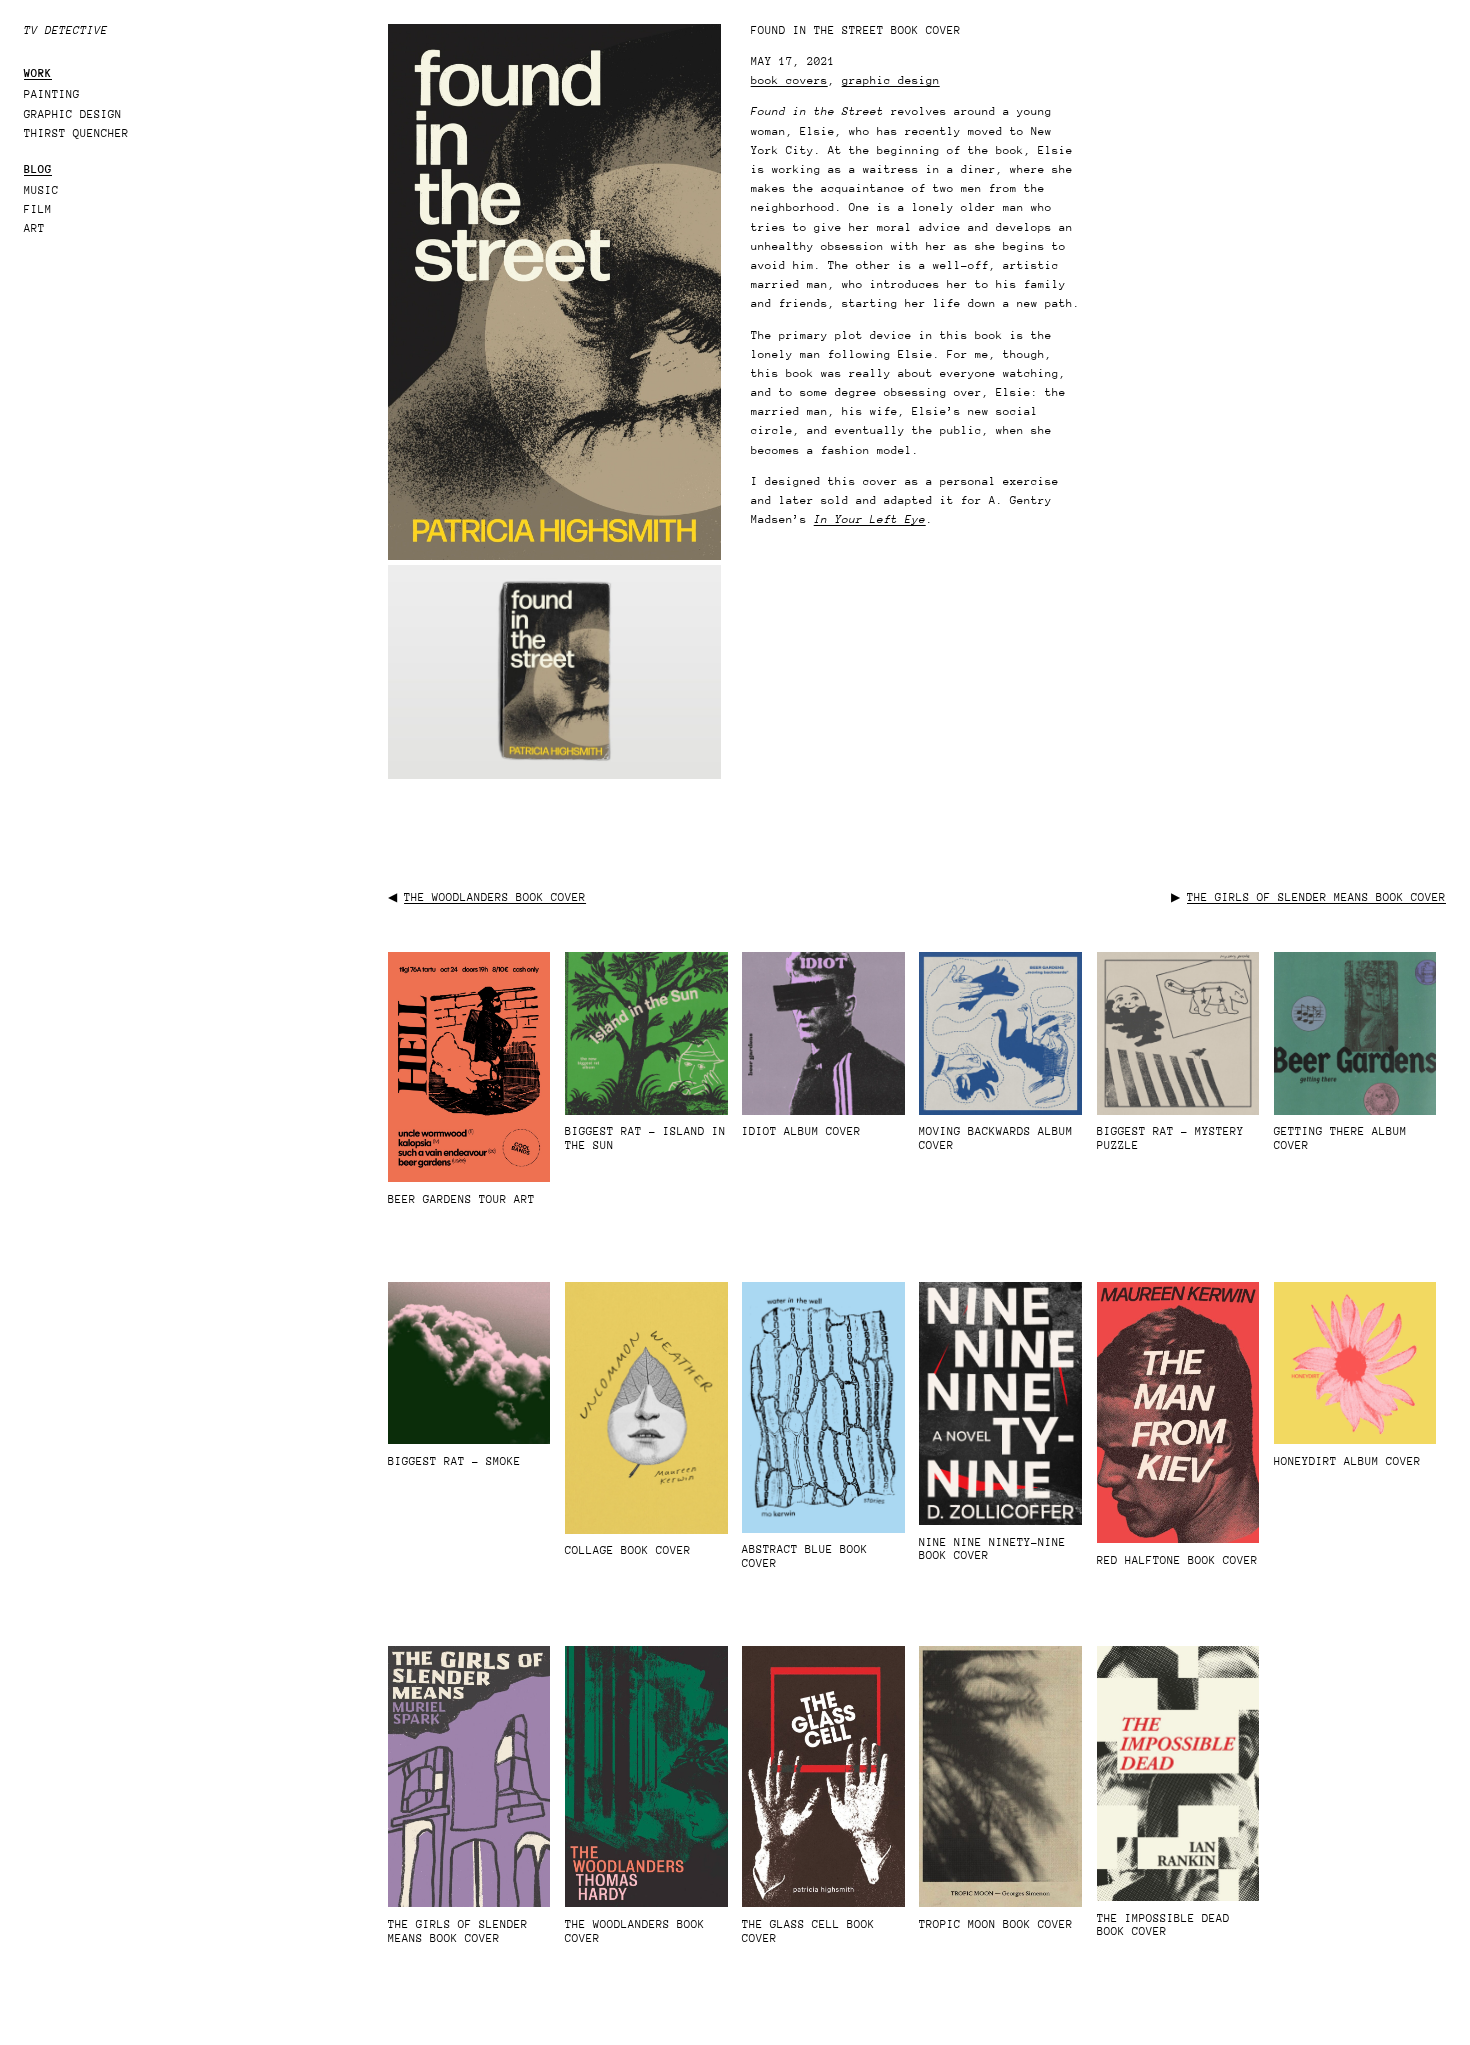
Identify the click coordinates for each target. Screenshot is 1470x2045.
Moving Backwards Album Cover (996, 1138)
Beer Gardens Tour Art (461, 1199)
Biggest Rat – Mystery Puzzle (1170, 1138)
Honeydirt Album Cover (1347, 1461)
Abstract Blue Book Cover (805, 1556)
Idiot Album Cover (801, 1131)
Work (38, 73)
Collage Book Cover (628, 1550)
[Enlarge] (695, 50)
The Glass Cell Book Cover (808, 1931)
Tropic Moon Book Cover (996, 1924)
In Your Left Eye (870, 519)
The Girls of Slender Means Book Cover (1316, 897)
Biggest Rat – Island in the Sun (645, 1138)
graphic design (891, 80)
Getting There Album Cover (1340, 1138)
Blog (38, 169)
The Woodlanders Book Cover (495, 897)
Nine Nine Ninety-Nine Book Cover (992, 1549)
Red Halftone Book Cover (1177, 1560)
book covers (789, 80)
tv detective (66, 30)
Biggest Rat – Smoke (454, 1461)
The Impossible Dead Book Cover (1163, 1925)
